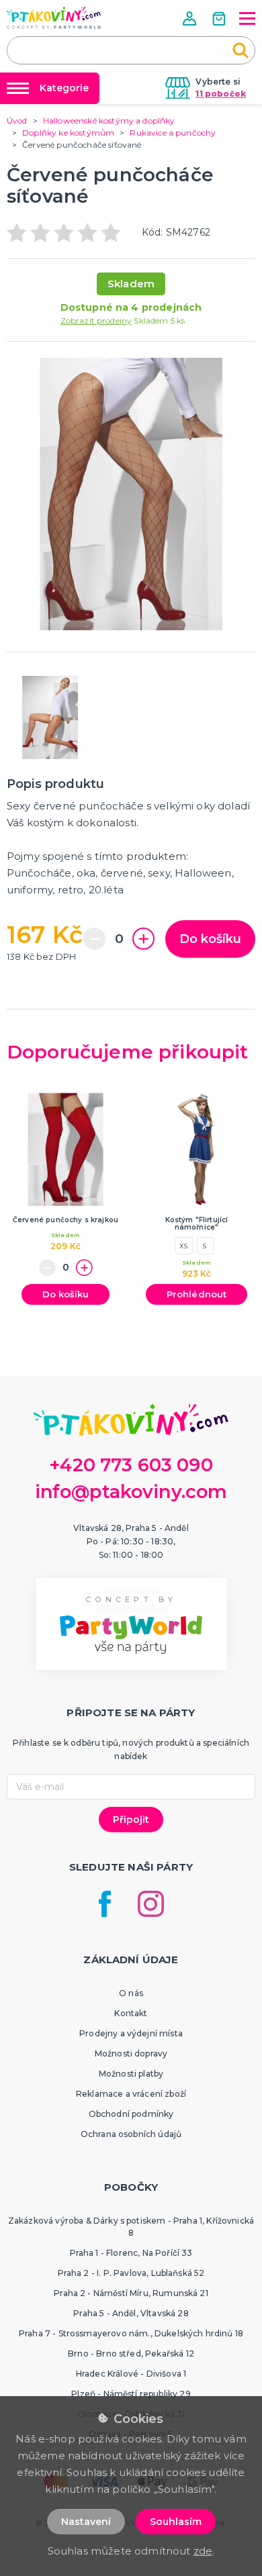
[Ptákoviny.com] (54, 18)
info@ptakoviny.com (131, 1492)
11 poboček (221, 94)
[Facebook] (105, 1904)
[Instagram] (151, 1904)
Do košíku (210, 939)
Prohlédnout (197, 1294)
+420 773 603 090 (131, 1465)
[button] (191, 18)
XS (184, 1246)
